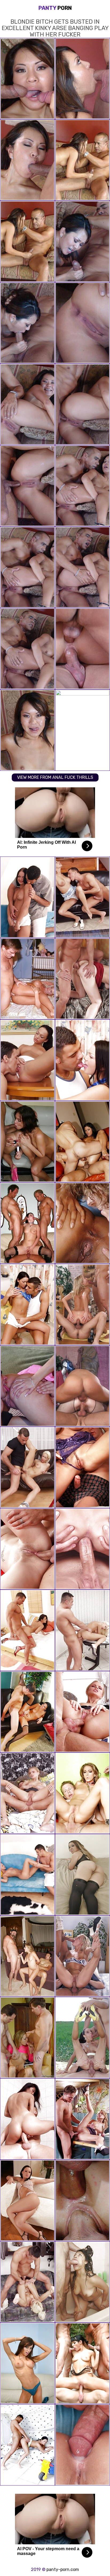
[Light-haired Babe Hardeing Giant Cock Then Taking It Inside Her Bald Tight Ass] (82, 2200)
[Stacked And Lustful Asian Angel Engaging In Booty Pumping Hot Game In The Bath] (82, 2119)
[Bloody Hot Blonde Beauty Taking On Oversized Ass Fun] (82, 1956)
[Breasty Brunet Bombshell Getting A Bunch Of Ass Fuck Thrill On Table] (82, 1060)
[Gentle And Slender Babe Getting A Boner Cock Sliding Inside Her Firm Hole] (27, 2038)
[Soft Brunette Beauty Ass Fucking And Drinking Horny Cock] (82, 979)
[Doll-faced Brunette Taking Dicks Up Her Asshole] (82, 2038)
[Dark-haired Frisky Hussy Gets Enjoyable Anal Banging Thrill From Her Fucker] (27, 1305)
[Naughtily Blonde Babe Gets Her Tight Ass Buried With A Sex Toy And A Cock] (82, 1712)
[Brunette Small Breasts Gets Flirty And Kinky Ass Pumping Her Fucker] (27, 2445)
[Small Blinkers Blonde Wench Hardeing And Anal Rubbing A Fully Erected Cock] (27, 1793)
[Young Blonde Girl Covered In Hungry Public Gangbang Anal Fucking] (27, 1386)
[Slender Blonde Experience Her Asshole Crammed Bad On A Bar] (82, 1549)
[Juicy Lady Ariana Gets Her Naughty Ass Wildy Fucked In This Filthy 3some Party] (82, 2363)
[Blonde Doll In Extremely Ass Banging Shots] (82, 1305)
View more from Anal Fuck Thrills (55, 777)
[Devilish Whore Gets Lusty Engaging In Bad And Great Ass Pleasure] (82, 1223)
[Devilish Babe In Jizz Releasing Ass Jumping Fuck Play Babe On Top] (82, 2445)
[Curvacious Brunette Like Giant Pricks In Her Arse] (82, 1386)
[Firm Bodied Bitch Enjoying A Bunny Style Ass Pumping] (27, 1060)
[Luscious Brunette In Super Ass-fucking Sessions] (82, 1467)
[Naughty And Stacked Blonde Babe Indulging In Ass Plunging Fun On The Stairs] (82, 1630)
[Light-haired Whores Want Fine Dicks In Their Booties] (27, 979)
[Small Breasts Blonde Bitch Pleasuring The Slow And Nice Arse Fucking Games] (82, 897)
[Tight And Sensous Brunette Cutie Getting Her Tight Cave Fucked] (27, 1549)
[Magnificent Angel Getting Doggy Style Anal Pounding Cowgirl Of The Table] (27, 1467)
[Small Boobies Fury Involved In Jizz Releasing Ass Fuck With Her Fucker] (27, 2119)
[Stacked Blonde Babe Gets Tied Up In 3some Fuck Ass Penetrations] (27, 1875)
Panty (55, 8)
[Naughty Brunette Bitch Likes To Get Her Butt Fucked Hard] (27, 1630)
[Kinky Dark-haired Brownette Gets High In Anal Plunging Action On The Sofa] (27, 897)
